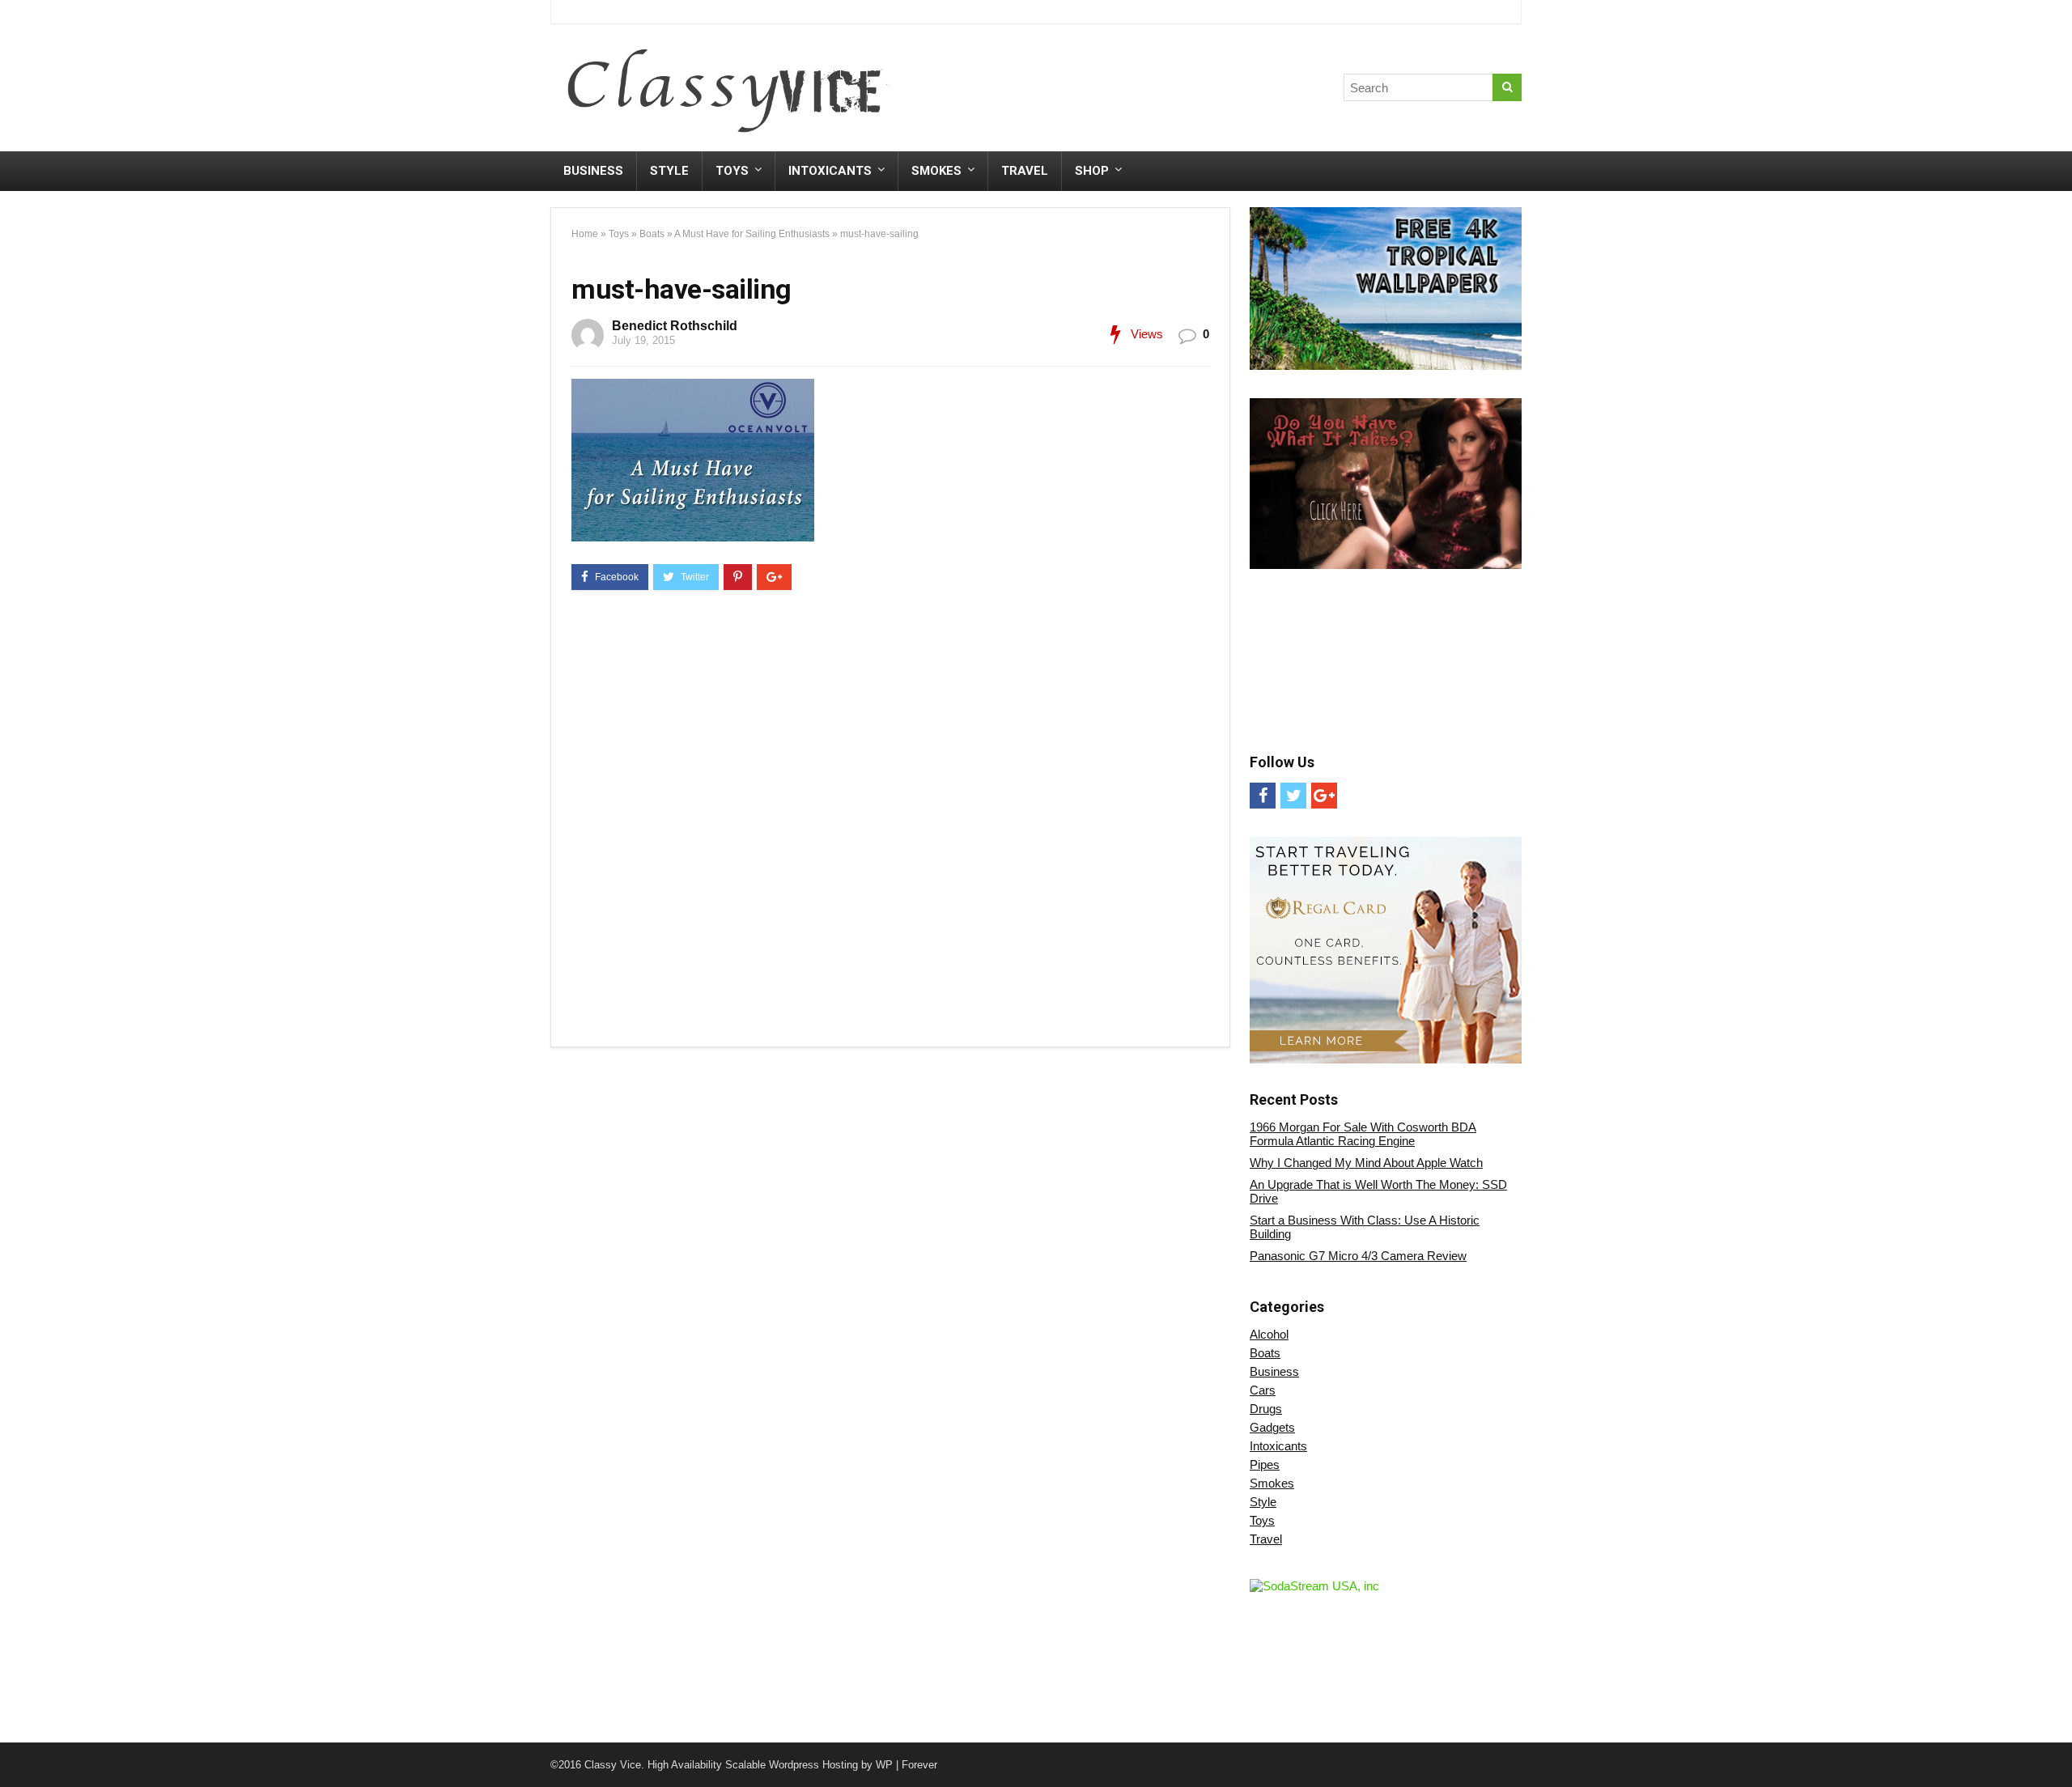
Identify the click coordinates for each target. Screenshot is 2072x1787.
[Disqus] (890, 821)
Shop (1092, 171)
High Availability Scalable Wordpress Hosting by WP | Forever (792, 1765)
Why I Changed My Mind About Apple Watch (1366, 1163)
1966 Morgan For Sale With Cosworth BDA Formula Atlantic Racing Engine (1363, 1134)
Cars (1263, 1390)
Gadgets (1272, 1427)
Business (593, 171)
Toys (732, 171)
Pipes (1265, 1464)
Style (669, 171)
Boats (652, 234)
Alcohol (1269, 1334)
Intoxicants (830, 171)
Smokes (936, 171)
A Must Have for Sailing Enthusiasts (752, 234)
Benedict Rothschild (675, 326)
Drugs (1266, 1409)
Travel (1025, 171)
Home (585, 234)
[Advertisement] (1221, 91)
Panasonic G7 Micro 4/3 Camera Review (1358, 1256)
